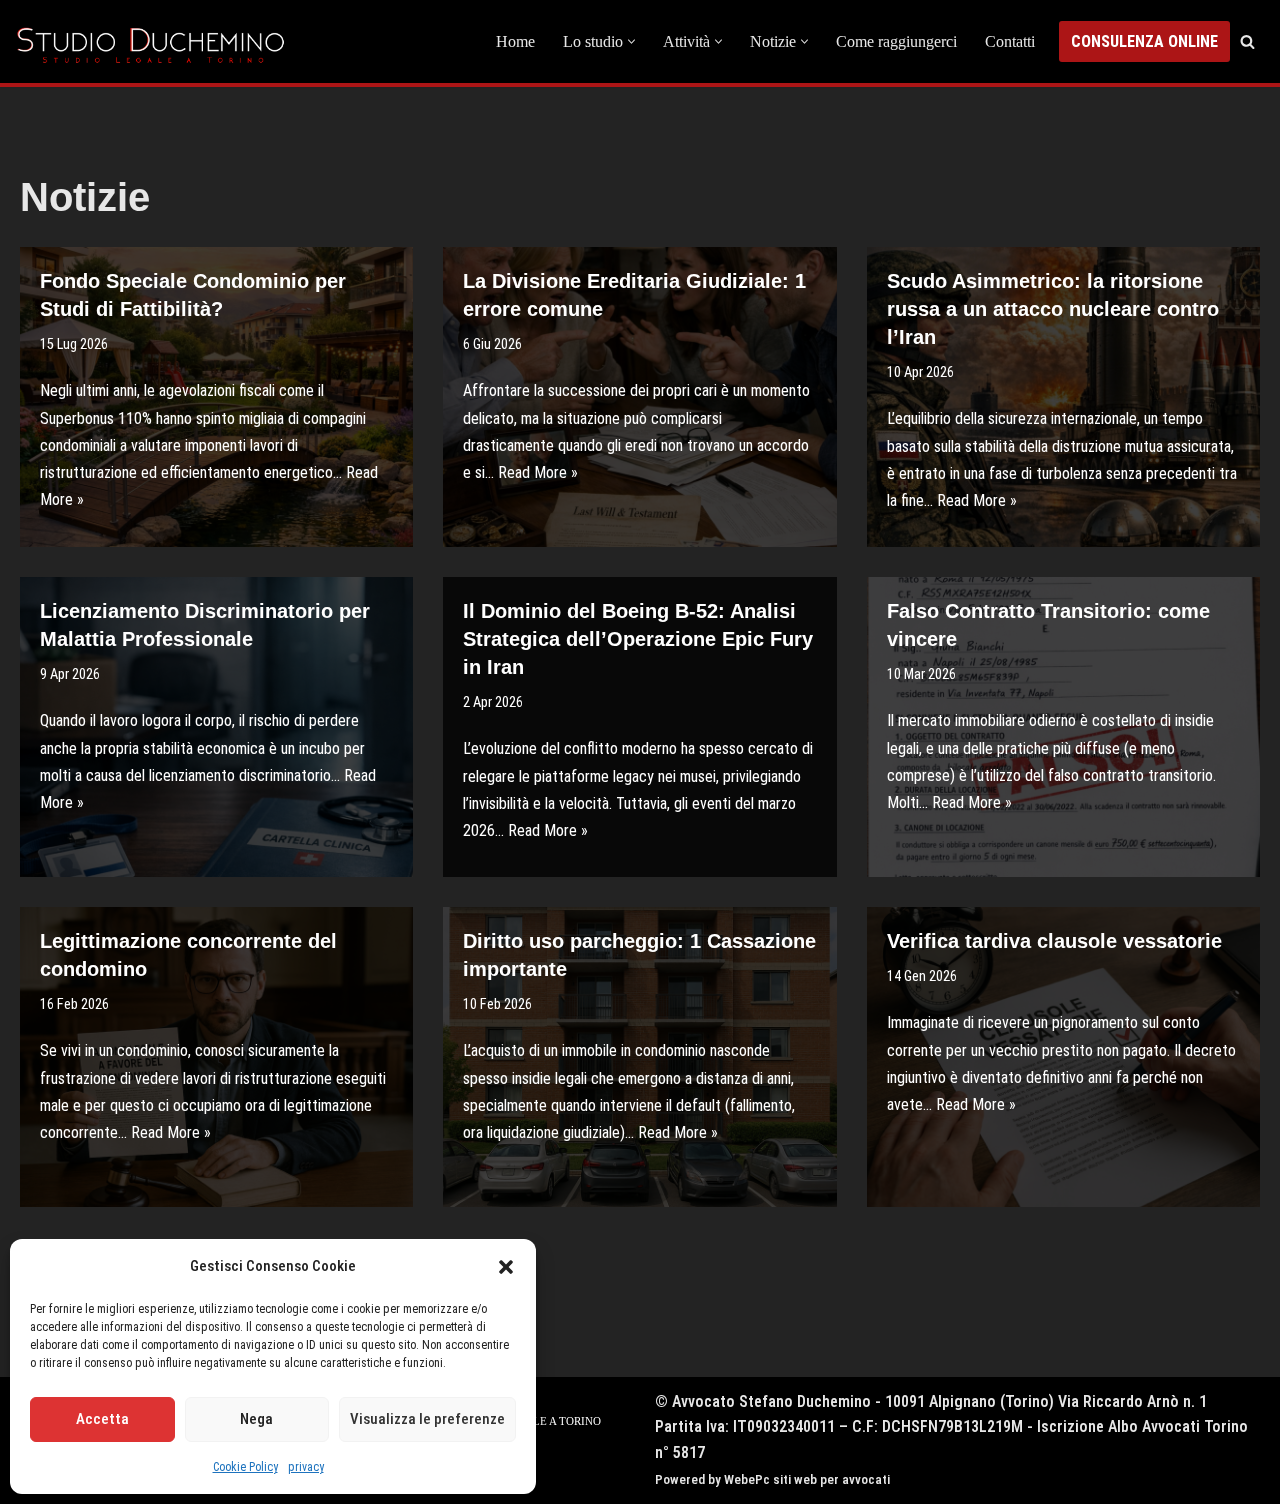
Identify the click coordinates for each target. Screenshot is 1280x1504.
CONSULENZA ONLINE (1144, 41)
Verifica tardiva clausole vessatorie (1054, 941)
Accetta (102, 1419)
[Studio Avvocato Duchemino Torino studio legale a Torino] (155, 41)
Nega (256, 1419)
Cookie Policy (245, 1467)
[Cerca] (1247, 41)
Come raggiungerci (896, 41)
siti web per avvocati (831, 1479)
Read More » (538, 472)
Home (515, 41)
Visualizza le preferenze (427, 1419)
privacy (306, 1467)
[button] (506, 1267)
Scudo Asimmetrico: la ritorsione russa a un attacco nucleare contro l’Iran (1053, 309)
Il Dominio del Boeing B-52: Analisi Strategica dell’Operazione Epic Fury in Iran (638, 639)
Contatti (1010, 41)
